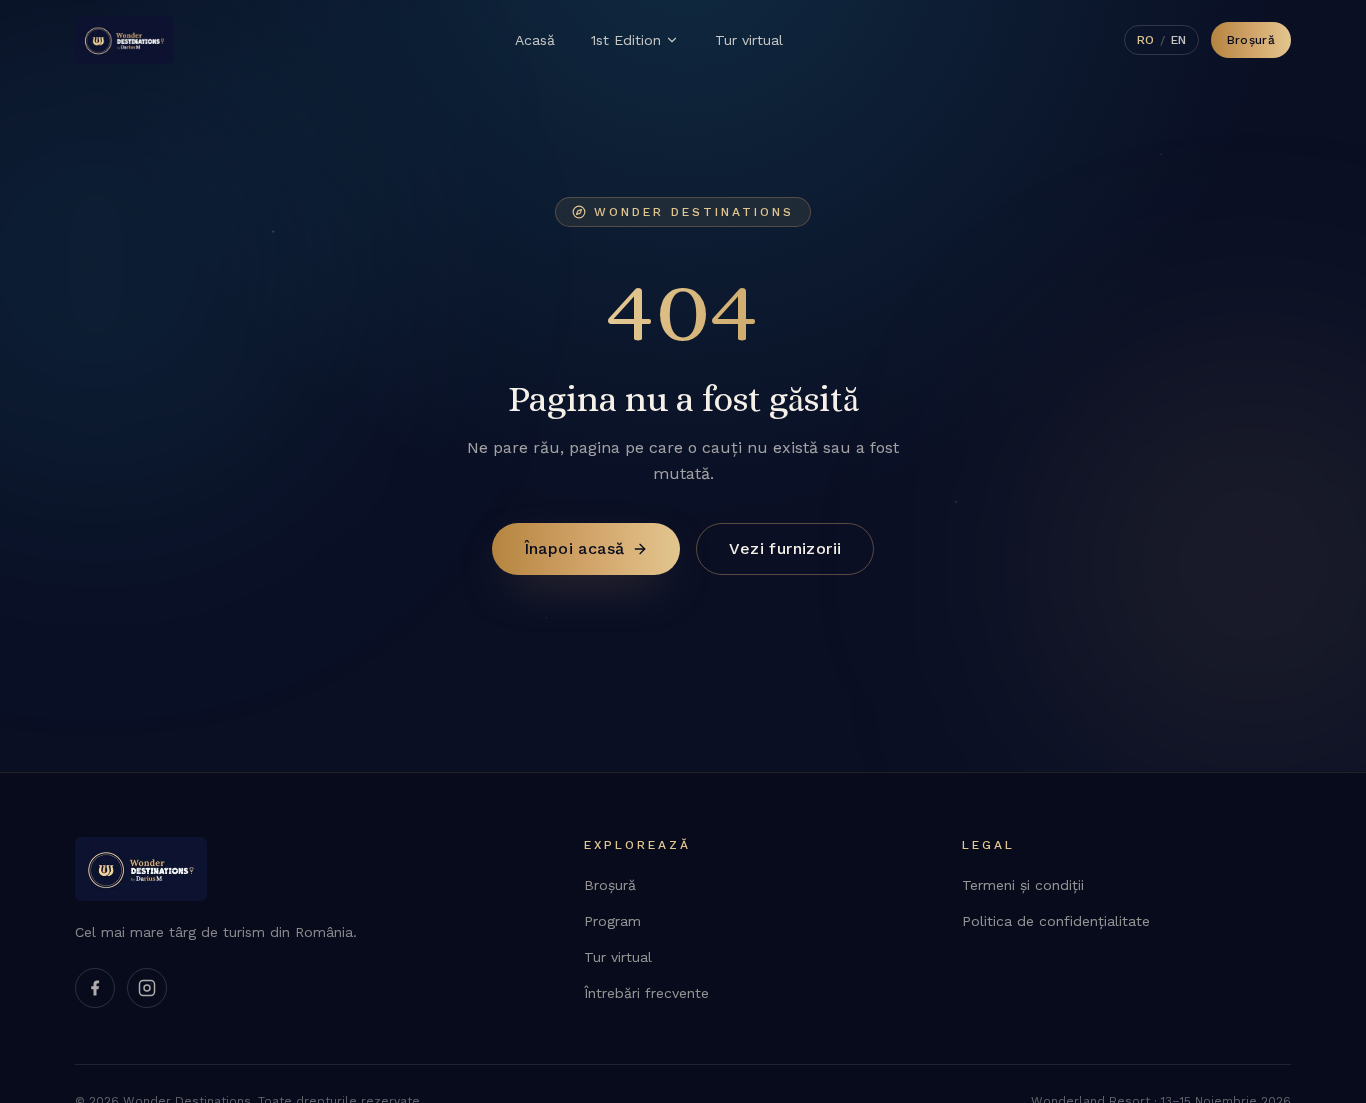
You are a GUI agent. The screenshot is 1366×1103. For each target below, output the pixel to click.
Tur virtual (749, 40)
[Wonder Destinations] (124, 40)
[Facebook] (95, 988)
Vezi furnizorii (785, 548)
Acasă (535, 40)
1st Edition (626, 40)
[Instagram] (147, 988)
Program (612, 921)
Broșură (1251, 40)
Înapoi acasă (574, 548)
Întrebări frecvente (646, 993)
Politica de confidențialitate (1056, 921)
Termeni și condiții (1023, 885)
